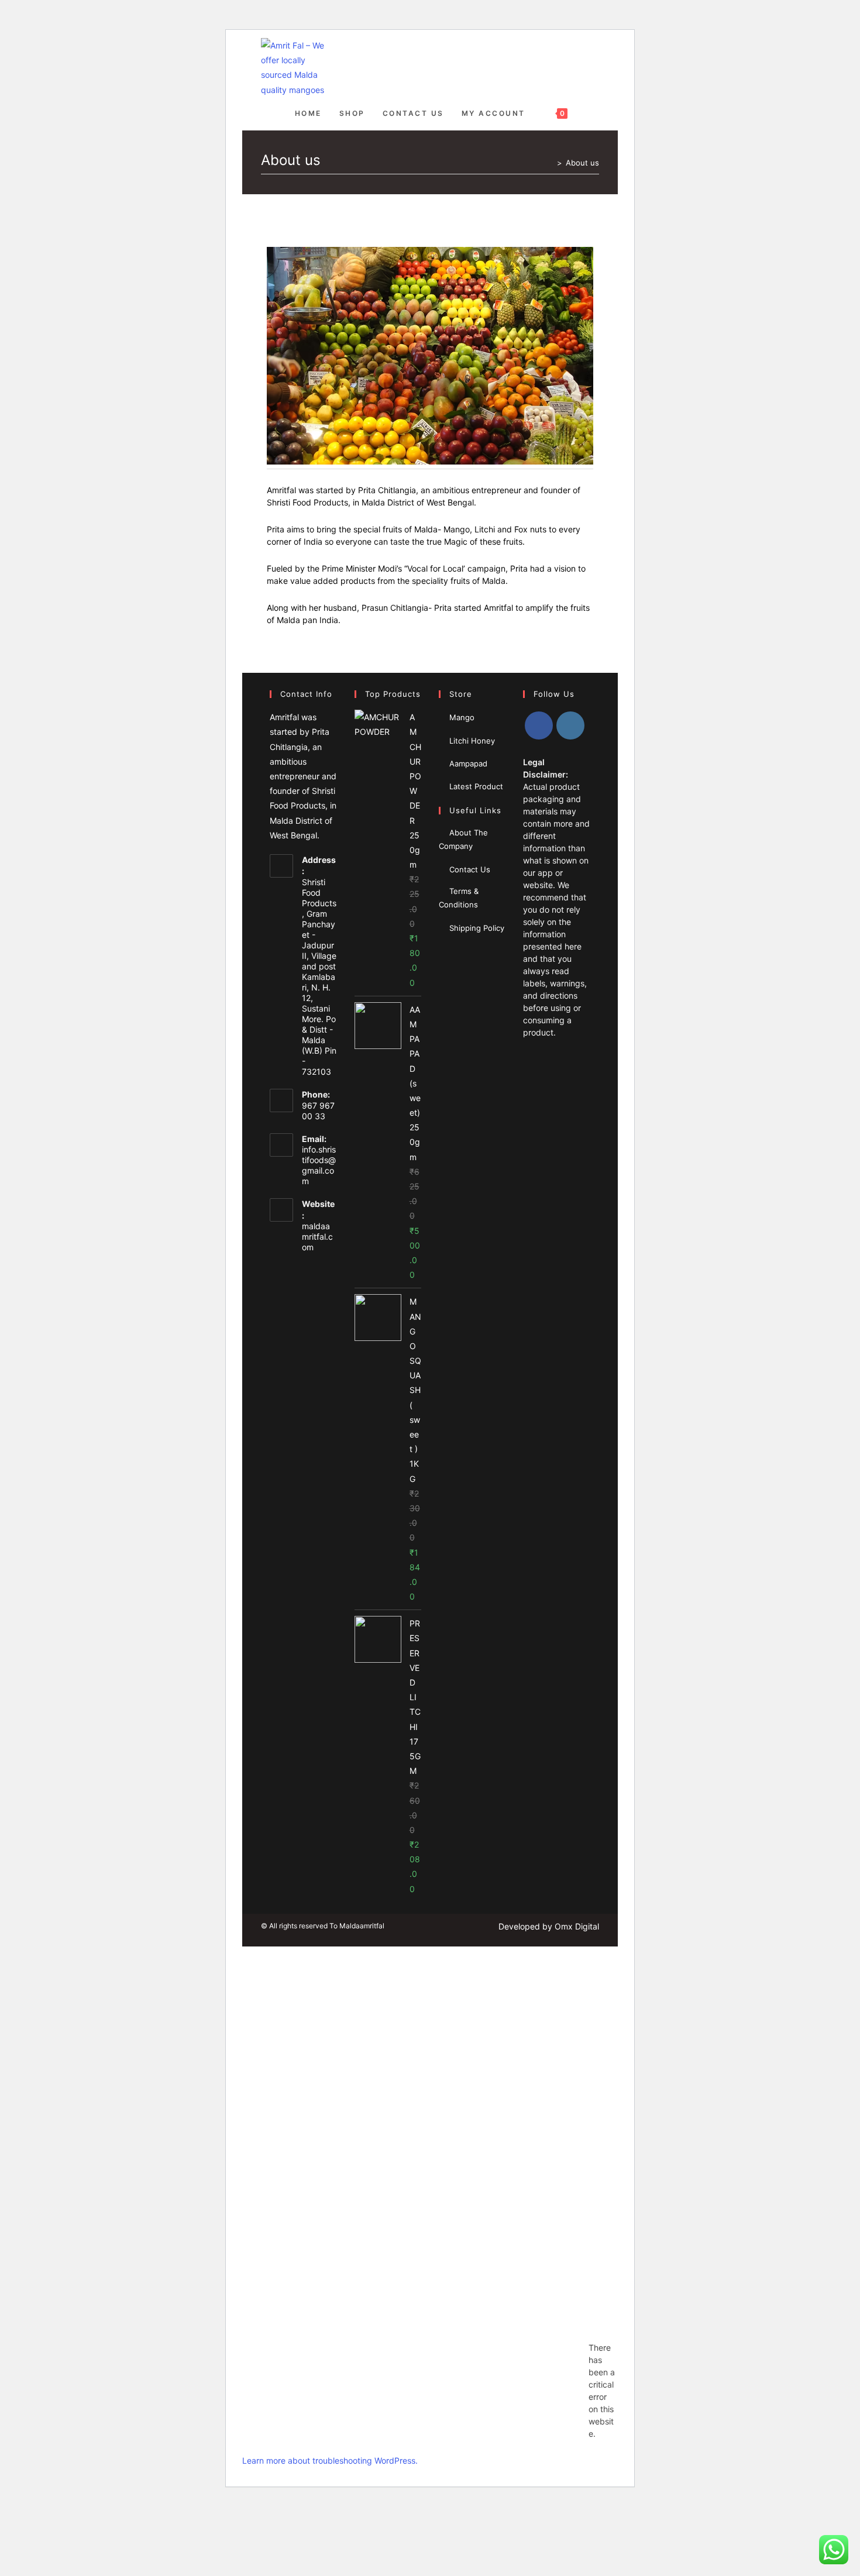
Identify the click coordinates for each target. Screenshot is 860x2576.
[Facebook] (539, 725)
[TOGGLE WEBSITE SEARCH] (588, 114)
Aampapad (468, 763)
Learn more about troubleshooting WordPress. (330, 2460)
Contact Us (470, 869)
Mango (462, 717)
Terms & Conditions (459, 898)
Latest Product (476, 786)
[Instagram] (570, 725)
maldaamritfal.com (317, 1237)
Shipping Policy (477, 928)
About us (582, 163)
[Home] (551, 163)
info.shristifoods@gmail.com (319, 1165)
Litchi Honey (472, 741)
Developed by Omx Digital (549, 1926)
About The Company (463, 839)
